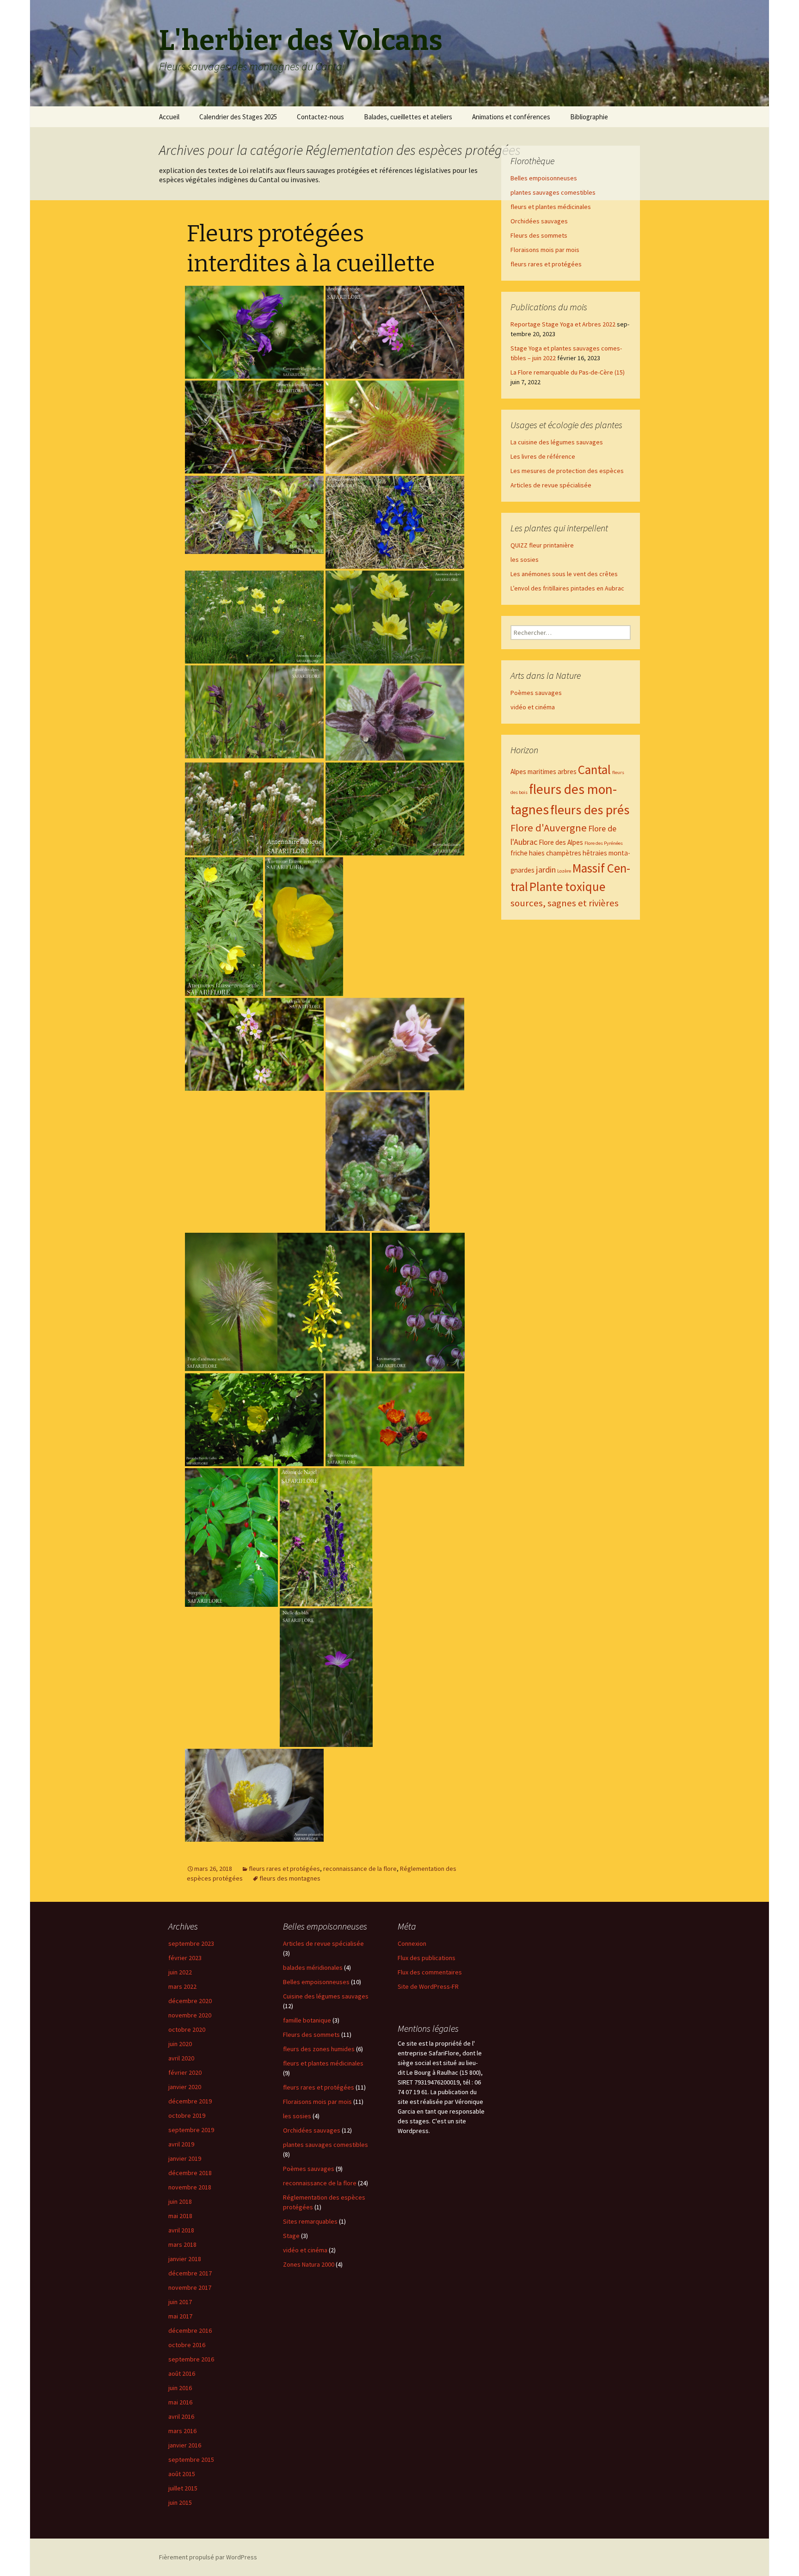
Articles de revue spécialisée (551, 485)
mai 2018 (180, 2216)
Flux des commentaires (430, 1972)
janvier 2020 (185, 2087)
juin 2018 (180, 2201)
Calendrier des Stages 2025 (238, 117)
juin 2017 (180, 2302)
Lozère (564, 871)
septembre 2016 (191, 2359)
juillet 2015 (183, 2488)
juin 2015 (180, 2502)
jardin (546, 870)
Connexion (412, 1943)
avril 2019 (181, 2144)
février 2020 (185, 2072)
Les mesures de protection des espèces (567, 471)
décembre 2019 (190, 2101)
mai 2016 (180, 2402)
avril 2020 (181, 2058)
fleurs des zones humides (319, 2049)
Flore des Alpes (561, 842)
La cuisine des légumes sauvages (557, 442)
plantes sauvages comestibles (553, 192)
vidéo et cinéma (533, 707)
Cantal (594, 769)
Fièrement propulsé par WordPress (208, 2557)
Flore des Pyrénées (604, 843)
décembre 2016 (190, 2330)
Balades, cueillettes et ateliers (408, 117)
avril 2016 (181, 2416)
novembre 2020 (190, 2015)
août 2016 (182, 2373)
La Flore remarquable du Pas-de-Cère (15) (568, 372)
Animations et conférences (511, 117)
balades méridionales (313, 1967)
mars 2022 (182, 1986)
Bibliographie (589, 117)
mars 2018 (182, 2244)
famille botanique (307, 2020)
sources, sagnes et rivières (565, 903)
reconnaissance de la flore (360, 1869)
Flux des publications (427, 1958)
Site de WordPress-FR (428, 1986)
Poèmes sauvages (536, 693)
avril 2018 (181, 2230)
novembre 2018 (190, 2187)
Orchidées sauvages (539, 221)
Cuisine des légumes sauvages (326, 1996)
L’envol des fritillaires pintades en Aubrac (567, 588)
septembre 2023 (191, 1943)
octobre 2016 (187, 2345)
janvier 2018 (185, 2259)
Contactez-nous (320, 117)
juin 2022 (180, 1972)
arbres (567, 772)
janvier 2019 (185, 2158)
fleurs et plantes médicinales (551, 207)
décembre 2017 (190, 2273)
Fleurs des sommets (539, 235)
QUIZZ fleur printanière (542, 545)
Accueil (169, 117)
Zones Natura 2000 (309, 2264)
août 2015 (182, 2474)
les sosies (525, 559)
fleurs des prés (590, 810)
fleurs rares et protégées (284, 1869)
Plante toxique (567, 886)
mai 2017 (180, 2316)
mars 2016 (182, 2431)
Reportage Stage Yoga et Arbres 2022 (563, 324)
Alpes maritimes (533, 772)
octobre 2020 (187, 2029)
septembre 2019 (191, 2130)
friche (519, 853)
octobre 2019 (187, 2115)
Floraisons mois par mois (545, 250)
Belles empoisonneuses (544, 178)
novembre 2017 (190, 2287)
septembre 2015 (191, 2459)
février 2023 (185, 1958)
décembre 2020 (190, 2001)
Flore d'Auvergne (549, 828)
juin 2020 (180, 2044)
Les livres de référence (543, 456)
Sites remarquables (310, 2221)
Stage (291, 2236)
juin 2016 (180, 2388)
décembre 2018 (190, 2173)
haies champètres (555, 853)
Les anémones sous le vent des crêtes (564, 574)
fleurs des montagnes (290, 1878)
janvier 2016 (185, 2445)
